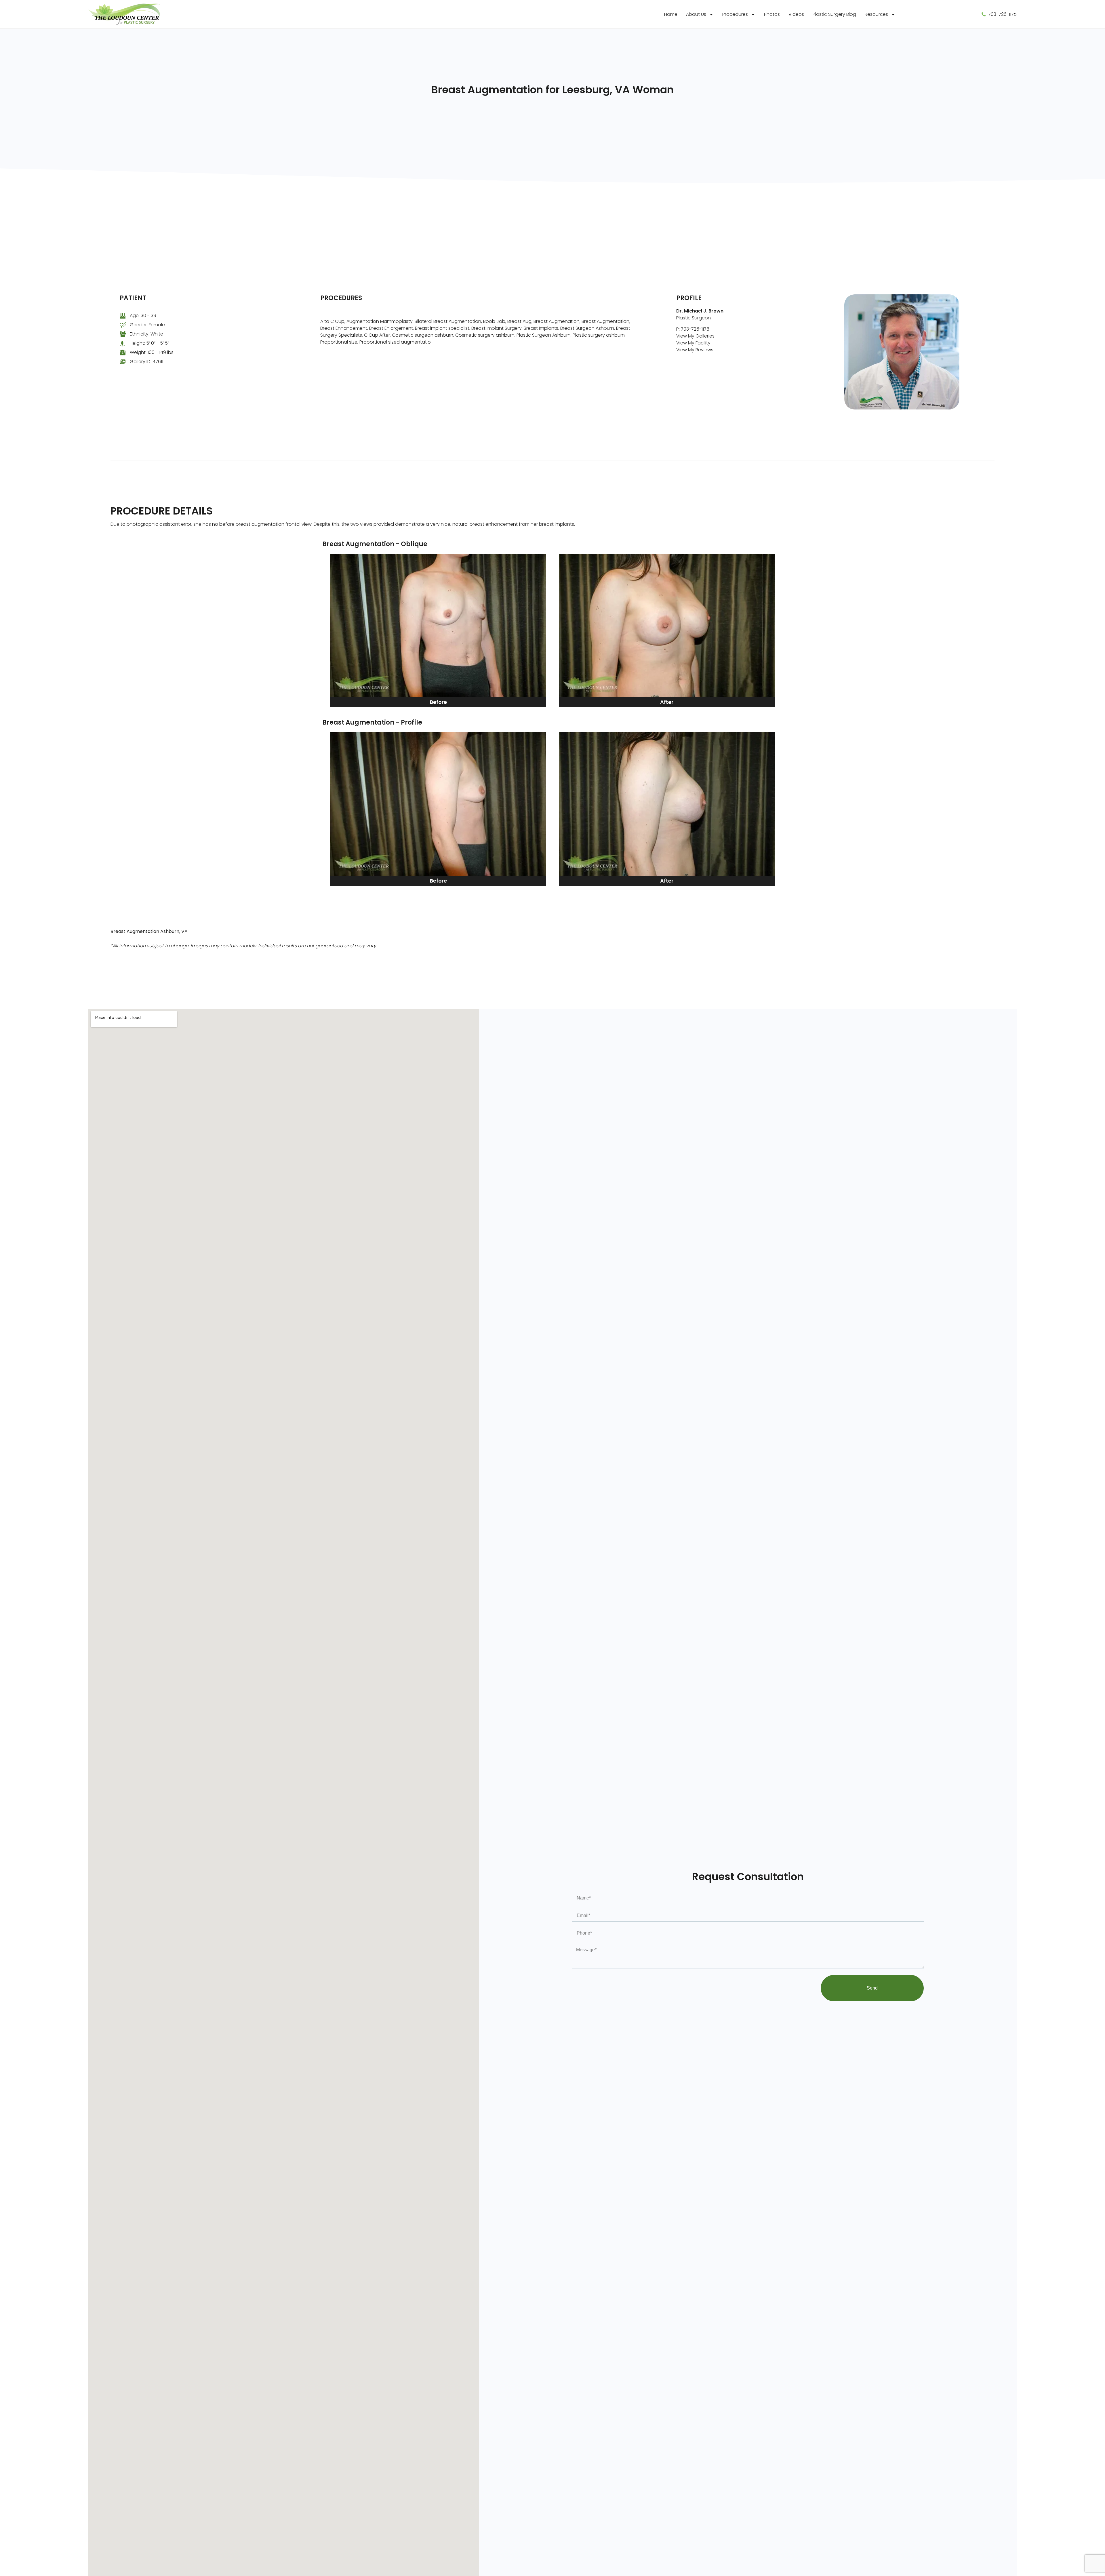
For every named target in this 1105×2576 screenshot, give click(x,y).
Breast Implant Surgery (497, 328)
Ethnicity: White (146, 334)
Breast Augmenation (557, 321)
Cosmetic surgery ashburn (485, 335)
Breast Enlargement (391, 328)
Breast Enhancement (344, 328)
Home (671, 14)
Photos (772, 14)
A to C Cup (332, 321)
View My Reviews (695, 350)
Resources (876, 14)
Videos (796, 14)
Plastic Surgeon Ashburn (544, 335)
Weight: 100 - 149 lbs (152, 352)
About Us (696, 14)
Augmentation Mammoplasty (380, 321)
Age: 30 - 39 (143, 316)
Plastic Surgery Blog (834, 14)
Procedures (735, 14)
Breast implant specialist (442, 328)
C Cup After (377, 335)
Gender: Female (147, 325)
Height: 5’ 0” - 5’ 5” (149, 343)
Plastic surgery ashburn (599, 335)
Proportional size (339, 342)
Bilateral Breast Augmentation (448, 321)
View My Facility (693, 343)
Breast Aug (519, 321)
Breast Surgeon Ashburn (587, 328)
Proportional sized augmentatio (395, 342)
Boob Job (494, 321)
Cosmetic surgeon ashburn (423, 335)
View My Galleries (695, 336)
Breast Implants (541, 328)
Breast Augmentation (605, 321)
